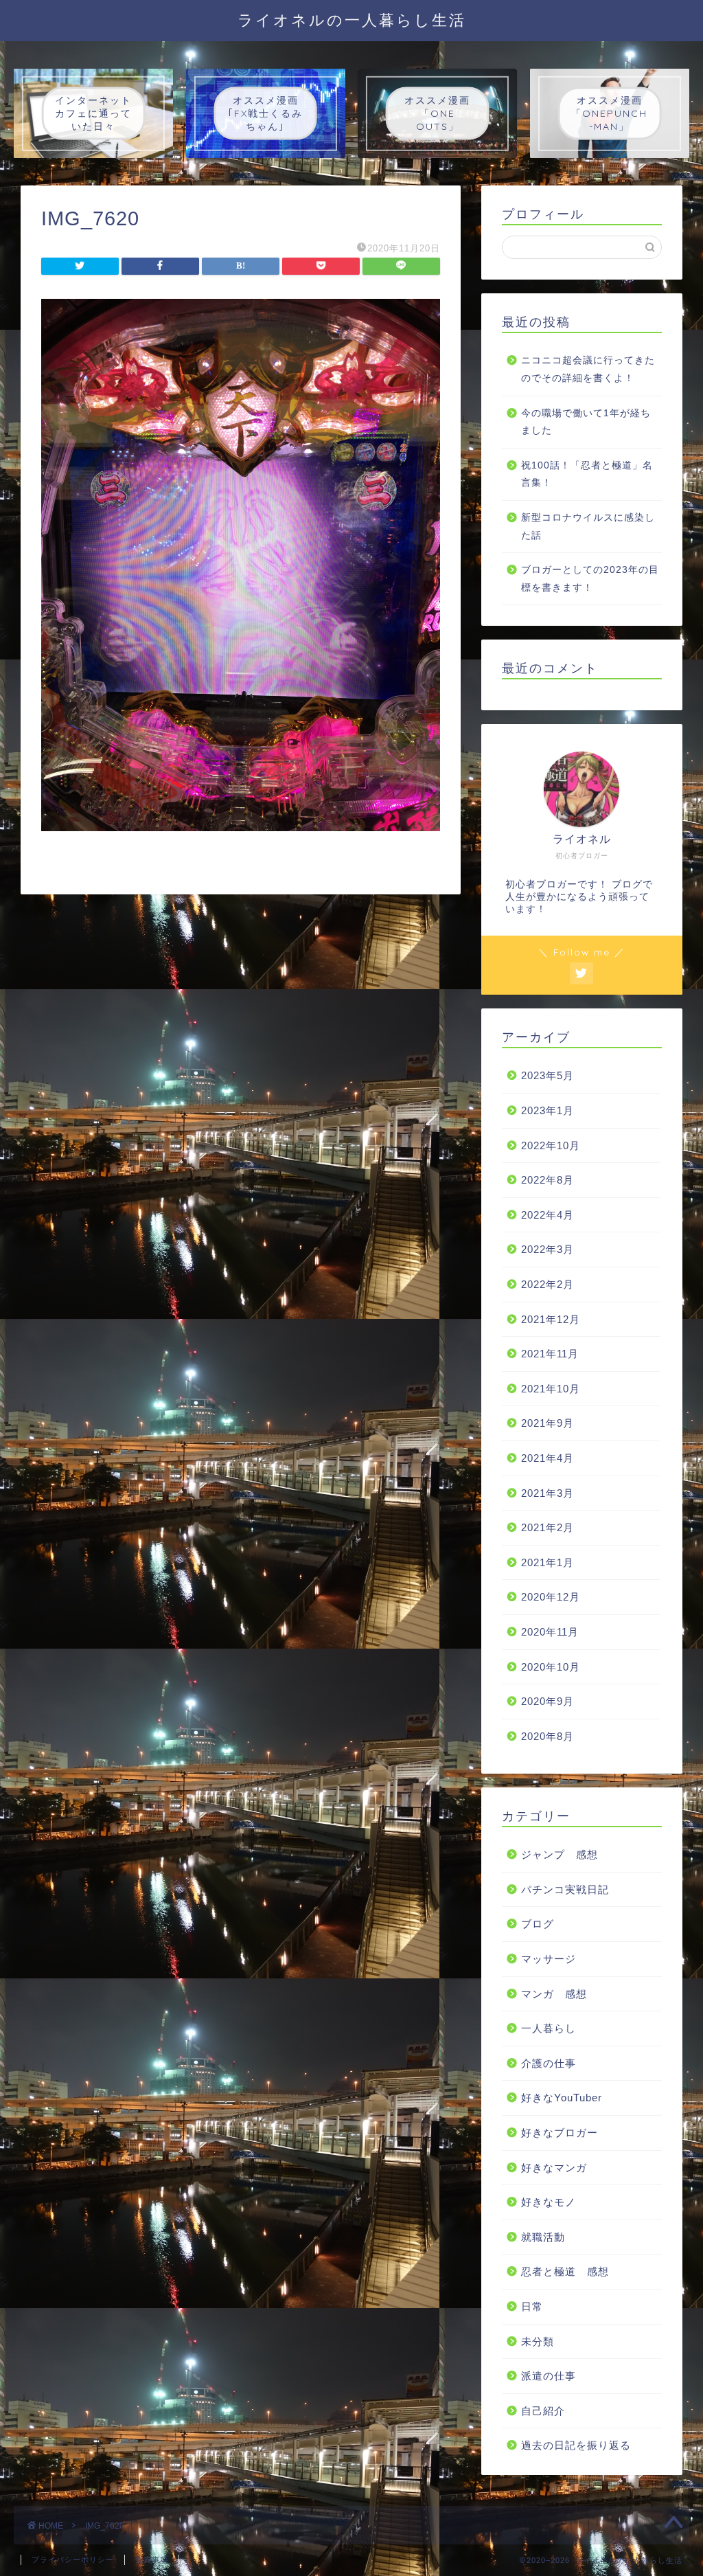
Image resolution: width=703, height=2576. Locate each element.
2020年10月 (551, 1667)
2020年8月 (548, 1736)
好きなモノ (549, 2202)
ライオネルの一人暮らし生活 (352, 20)
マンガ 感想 (554, 1994)
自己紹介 (543, 2411)
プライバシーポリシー (73, 2560)
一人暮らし (549, 2028)
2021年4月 (548, 1458)
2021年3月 (548, 1493)
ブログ (538, 1924)
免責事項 (152, 2560)
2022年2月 (548, 1284)
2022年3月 (548, 1249)
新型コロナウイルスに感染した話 (588, 527)
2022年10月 (551, 1145)
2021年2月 (548, 1527)
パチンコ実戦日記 (565, 1889)
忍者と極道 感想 (565, 2271)
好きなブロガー (560, 2133)
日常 (532, 2306)
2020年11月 (550, 1632)
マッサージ (549, 1959)
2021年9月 (548, 1423)
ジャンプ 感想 (560, 1854)
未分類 (538, 2341)
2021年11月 (550, 1354)
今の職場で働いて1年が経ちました (586, 422)
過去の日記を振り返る (576, 2445)
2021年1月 (548, 1562)
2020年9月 (548, 1701)
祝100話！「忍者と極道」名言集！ (587, 474)
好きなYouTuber (562, 2098)
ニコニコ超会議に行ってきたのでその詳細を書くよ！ (588, 369)
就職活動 (543, 2237)
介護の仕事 (549, 2063)
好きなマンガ (554, 2168)
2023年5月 (548, 1075)
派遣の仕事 (549, 2376)
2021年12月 (551, 1319)
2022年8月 (548, 1180)
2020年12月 (551, 1597)
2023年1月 (548, 1110)
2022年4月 (548, 1215)
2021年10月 (551, 1389)
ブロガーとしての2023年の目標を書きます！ (590, 579)
